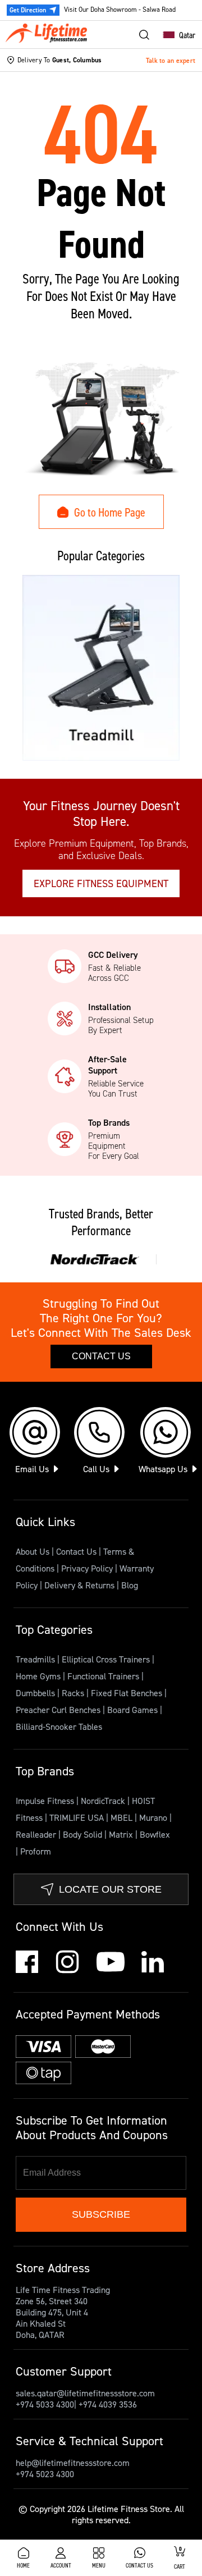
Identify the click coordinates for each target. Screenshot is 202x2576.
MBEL (123, 1817)
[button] (176, 35)
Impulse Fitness (46, 1801)
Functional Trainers (104, 1676)
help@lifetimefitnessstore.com (73, 2463)
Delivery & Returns (79, 1585)
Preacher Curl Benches (59, 1710)
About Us (33, 1551)
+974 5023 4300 (45, 2474)
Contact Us (101, 1356)
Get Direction (28, 10)
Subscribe (101, 2214)
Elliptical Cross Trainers (107, 1659)
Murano (154, 1817)
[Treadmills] (101, 668)
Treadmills (36, 1659)
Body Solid (84, 1834)
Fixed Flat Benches (128, 1693)
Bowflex (155, 1834)
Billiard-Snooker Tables (59, 1727)
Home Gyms (39, 1676)
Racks (74, 1693)
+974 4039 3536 (108, 2404)
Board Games (134, 1710)
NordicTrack (104, 1801)
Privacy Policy (87, 1568)
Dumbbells (36, 1693)
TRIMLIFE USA (78, 1817)
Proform (36, 1851)
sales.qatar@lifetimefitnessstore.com (85, 2393)
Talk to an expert (171, 60)
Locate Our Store (110, 1889)
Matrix (122, 1834)
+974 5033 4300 (45, 2404)
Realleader (37, 1834)
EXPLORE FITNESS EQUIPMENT (101, 883)
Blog (130, 1585)
